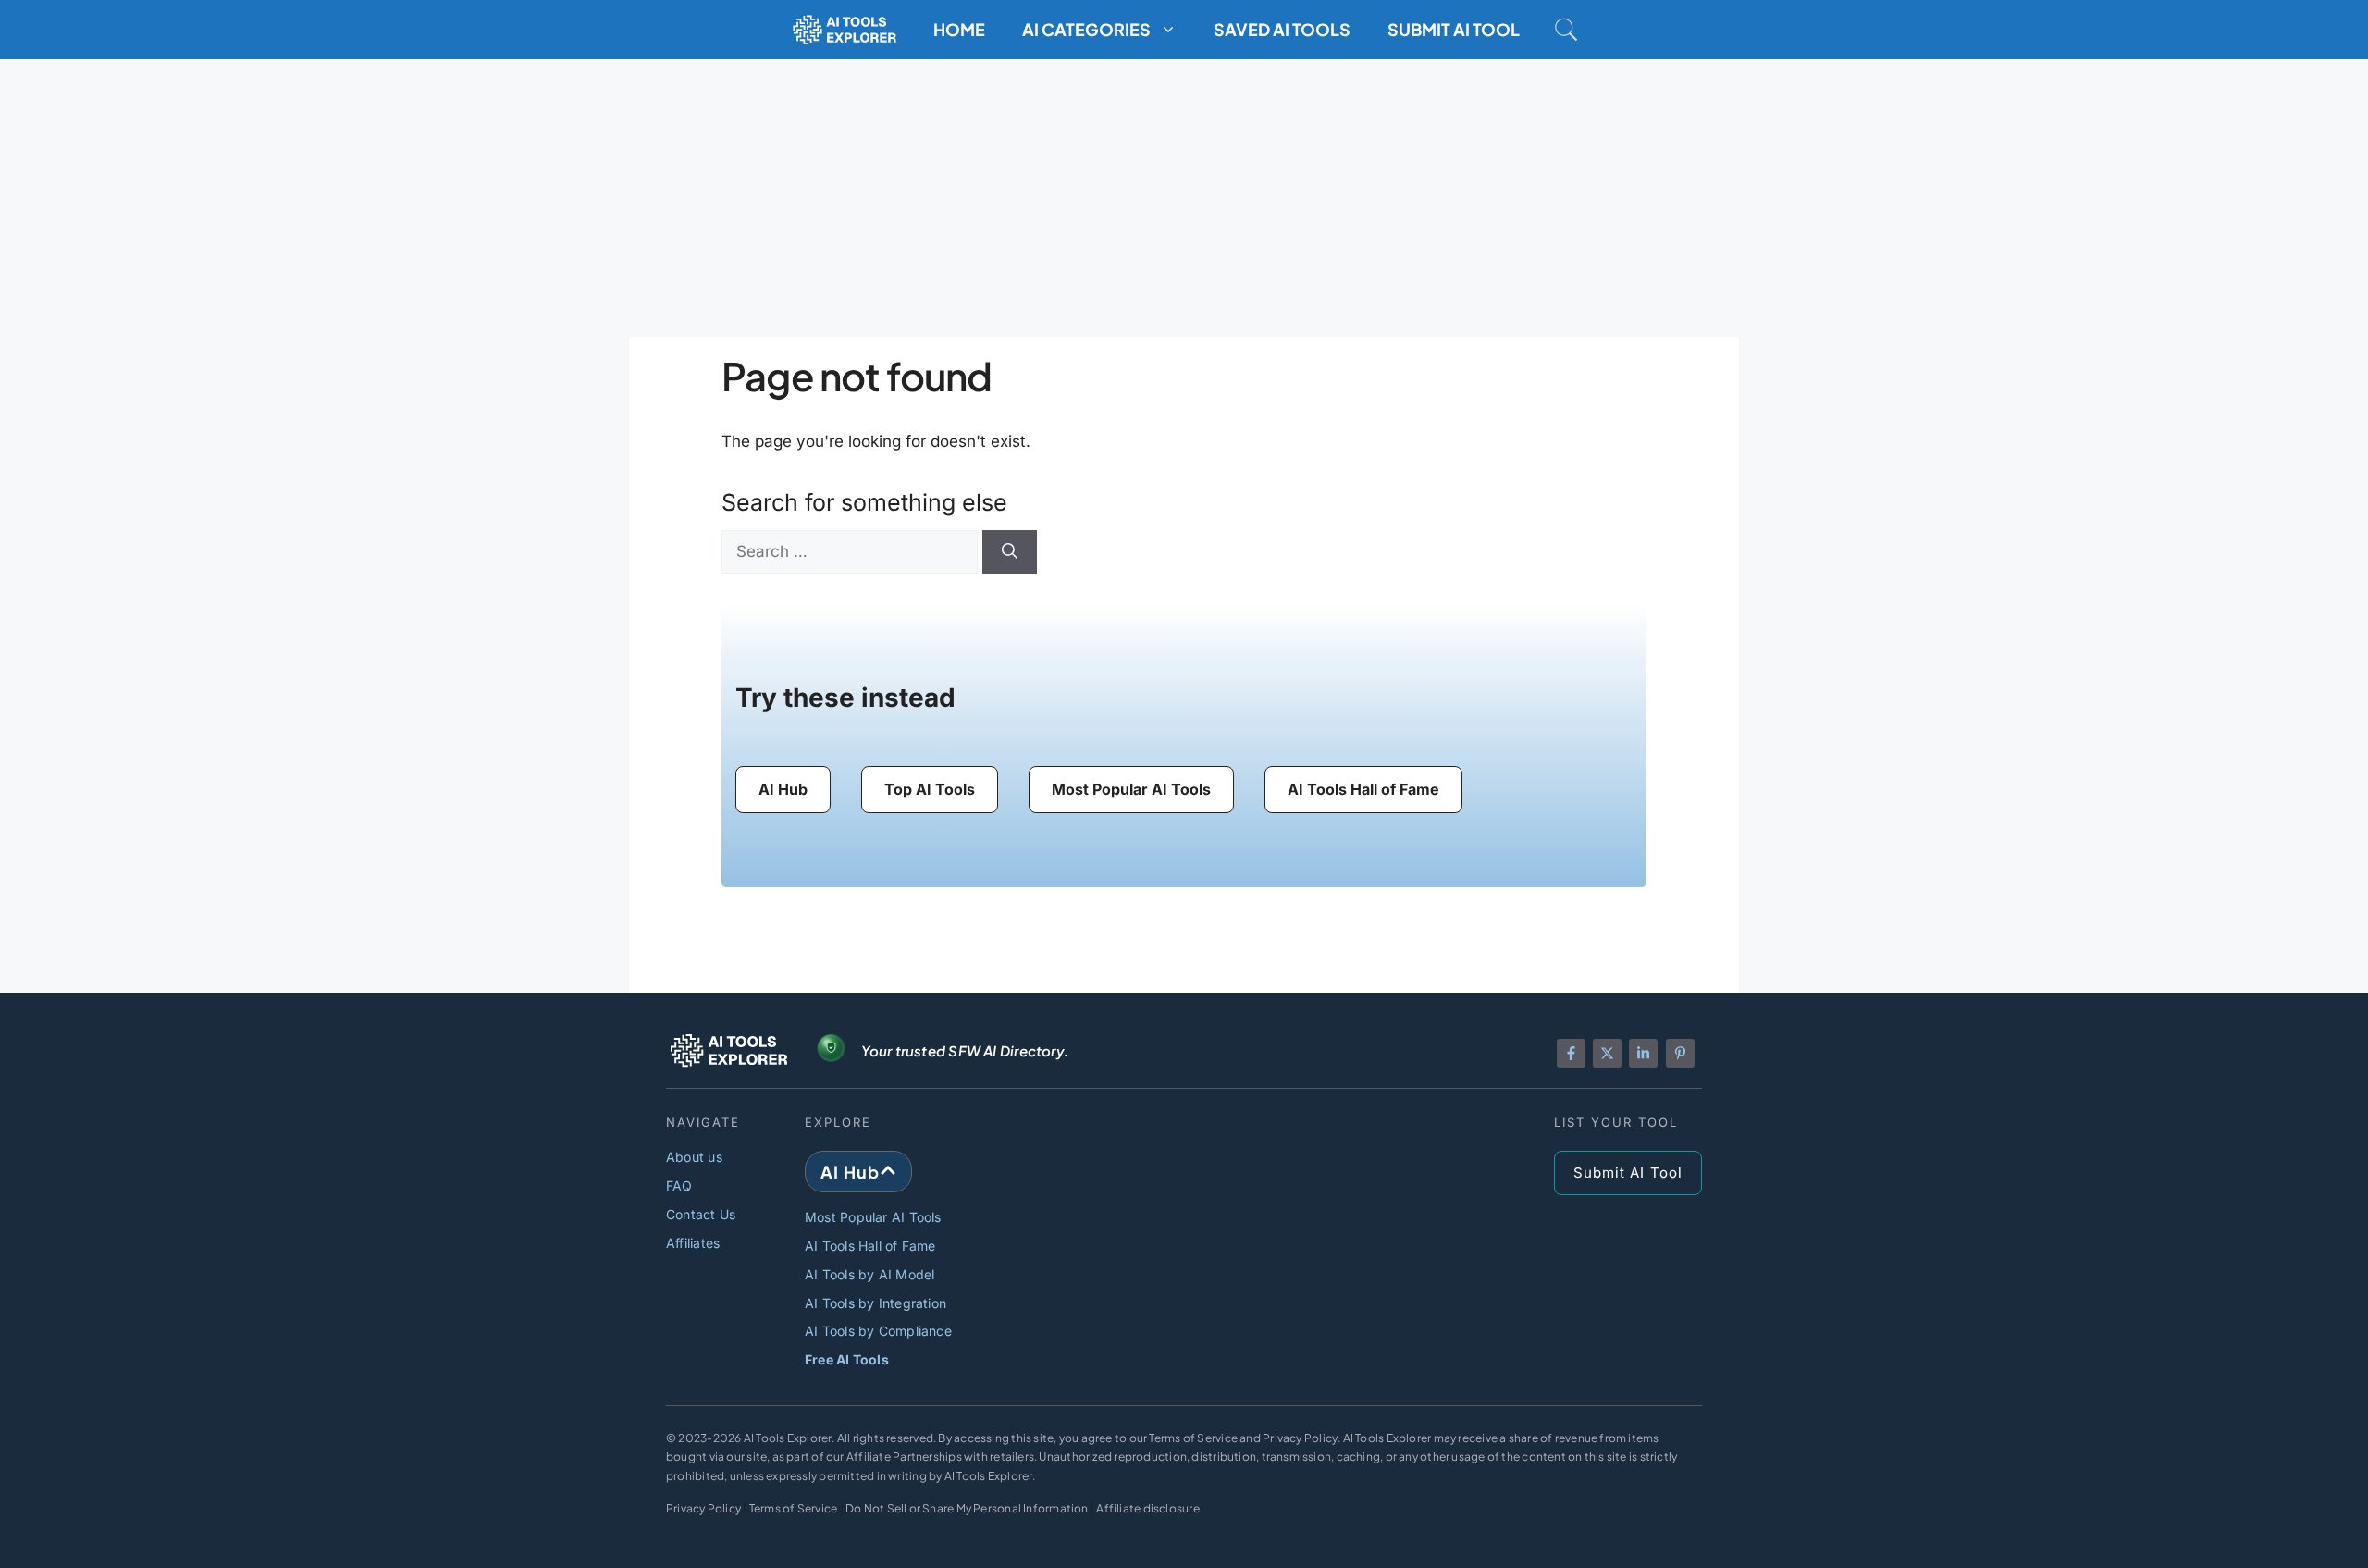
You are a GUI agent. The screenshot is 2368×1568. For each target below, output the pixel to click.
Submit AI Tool (1454, 29)
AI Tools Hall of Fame (870, 1246)
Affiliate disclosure (1147, 1508)
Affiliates (693, 1243)
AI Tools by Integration (876, 1303)
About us (694, 1157)
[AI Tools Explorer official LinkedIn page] (1643, 1053)
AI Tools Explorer (788, 1438)
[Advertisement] (1184, 198)
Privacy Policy (703, 1508)
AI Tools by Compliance (878, 1331)
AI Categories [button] (1086, 29)
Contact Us (701, 1214)
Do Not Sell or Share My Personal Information (967, 1508)
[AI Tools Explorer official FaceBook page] (1571, 1053)
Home (959, 29)
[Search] (1010, 552)
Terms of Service (794, 1508)
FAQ (679, 1185)
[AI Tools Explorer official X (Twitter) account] (1607, 1053)
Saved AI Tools (1282, 29)
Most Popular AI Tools (873, 1217)
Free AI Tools (847, 1359)
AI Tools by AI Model (869, 1274)
